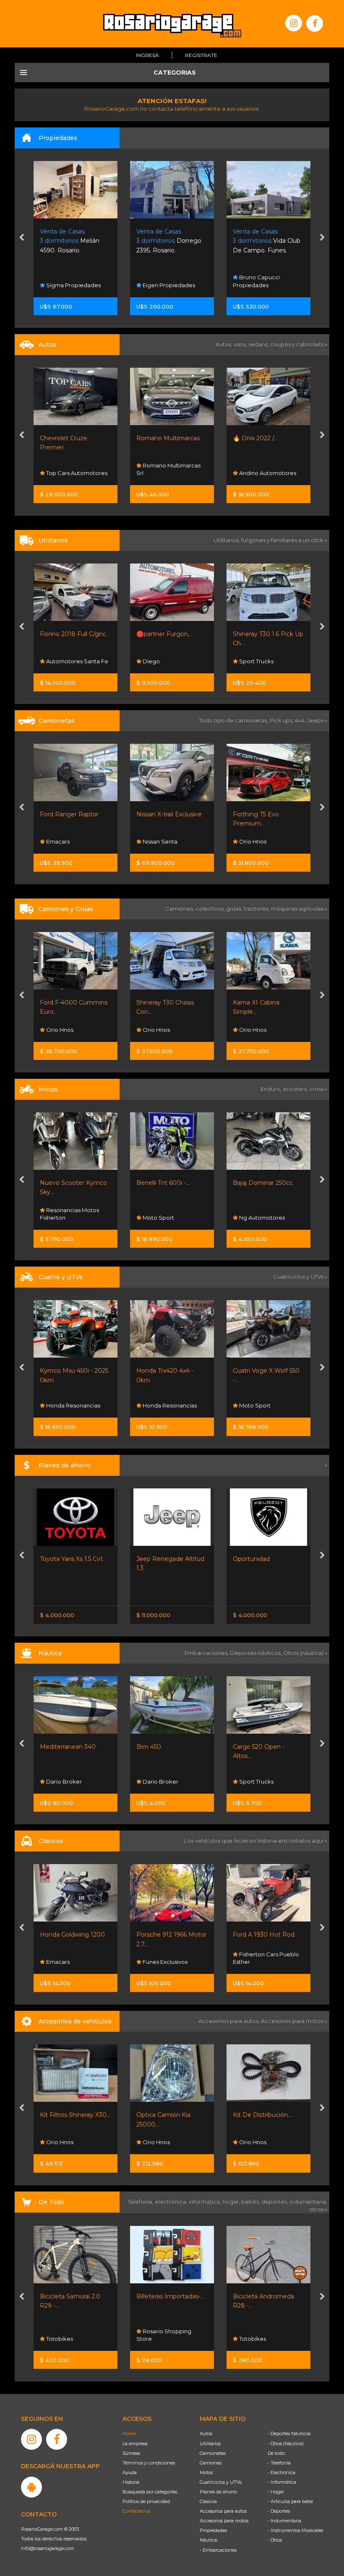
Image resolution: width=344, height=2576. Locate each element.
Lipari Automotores (265, 1405)
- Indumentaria (284, 2521)
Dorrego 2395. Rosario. (169, 241)
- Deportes (279, 2511)
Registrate (201, 55)
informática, (206, 2202)
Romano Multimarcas (168, 438)
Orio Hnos (252, 841)
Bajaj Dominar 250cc (263, 1183)
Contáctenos (136, 2511)
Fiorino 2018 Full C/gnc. (74, 634)
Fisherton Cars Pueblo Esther (169, 1958)
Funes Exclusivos (68, 1962)
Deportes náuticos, (257, 1653)
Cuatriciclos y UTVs (221, 2482)
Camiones (211, 2463)
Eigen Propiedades (168, 285)
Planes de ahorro (218, 2492)
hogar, (232, 2202)
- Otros (275, 2540)
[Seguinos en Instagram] (294, 23)
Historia (131, 2482)
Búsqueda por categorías (150, 2492)
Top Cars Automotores (76, 473)
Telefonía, (141, 2202)
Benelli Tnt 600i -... (163, 1183)
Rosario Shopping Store (67, 2335)
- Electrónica (281, 2472)
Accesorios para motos (292, 2021)
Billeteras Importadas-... (74, 2296)
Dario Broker (63, 1781)
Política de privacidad (146, 2501)
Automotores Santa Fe (77, 661)
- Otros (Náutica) (286, 2444)
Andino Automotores (267, 473)
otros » (318, 2209)
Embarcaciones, (207, 1653)
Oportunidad (155, 1559)
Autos (206, 2433)
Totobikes (155, 2339)
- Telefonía (279, 2463)
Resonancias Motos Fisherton (69, 1214)
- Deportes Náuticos (289, 2433)
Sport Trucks (256, 661)
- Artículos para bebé (290, 2501)
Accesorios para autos (223, 2511)
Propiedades (213, 2530)
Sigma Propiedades (73, 285)
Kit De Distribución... (166, 2115)
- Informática (282, 2482)
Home (129, 2433)
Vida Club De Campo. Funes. (267, 241)
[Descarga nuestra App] (31, 2487)
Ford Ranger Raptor (69, 814)
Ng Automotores (261, 1218)
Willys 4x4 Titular (257, 1935)
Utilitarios (210, 2444)
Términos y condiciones (149, 2463)
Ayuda (130, 2472)
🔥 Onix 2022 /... (255, 438)
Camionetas (213, 2453)
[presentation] (22, 238)
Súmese (131, 2453)
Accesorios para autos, (230, 2021)
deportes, (275, 2202)
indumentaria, (308, 2202)
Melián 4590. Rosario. (70, 241)
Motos (206, 2472)
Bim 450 (52, 1747)
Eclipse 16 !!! (250, 1747)
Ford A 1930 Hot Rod (167, 1935)
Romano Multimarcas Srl (168, 469)
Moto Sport (158, 1218)
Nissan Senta (159, 841)
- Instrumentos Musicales (295, 2530)
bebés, (251, 2202)
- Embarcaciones (218, 2550)
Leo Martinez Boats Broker (262, 1778)
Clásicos (208, 2501)
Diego (151, 661)
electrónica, (172, 2202)
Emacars (57, 841)
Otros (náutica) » (305, 1653)
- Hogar (276, 2492)
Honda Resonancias (73, 1405)
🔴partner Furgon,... (165, 634)
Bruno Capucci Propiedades (256, 281)
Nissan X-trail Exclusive (169, 814)
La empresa (135, 2444)
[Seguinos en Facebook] (315, 23)
